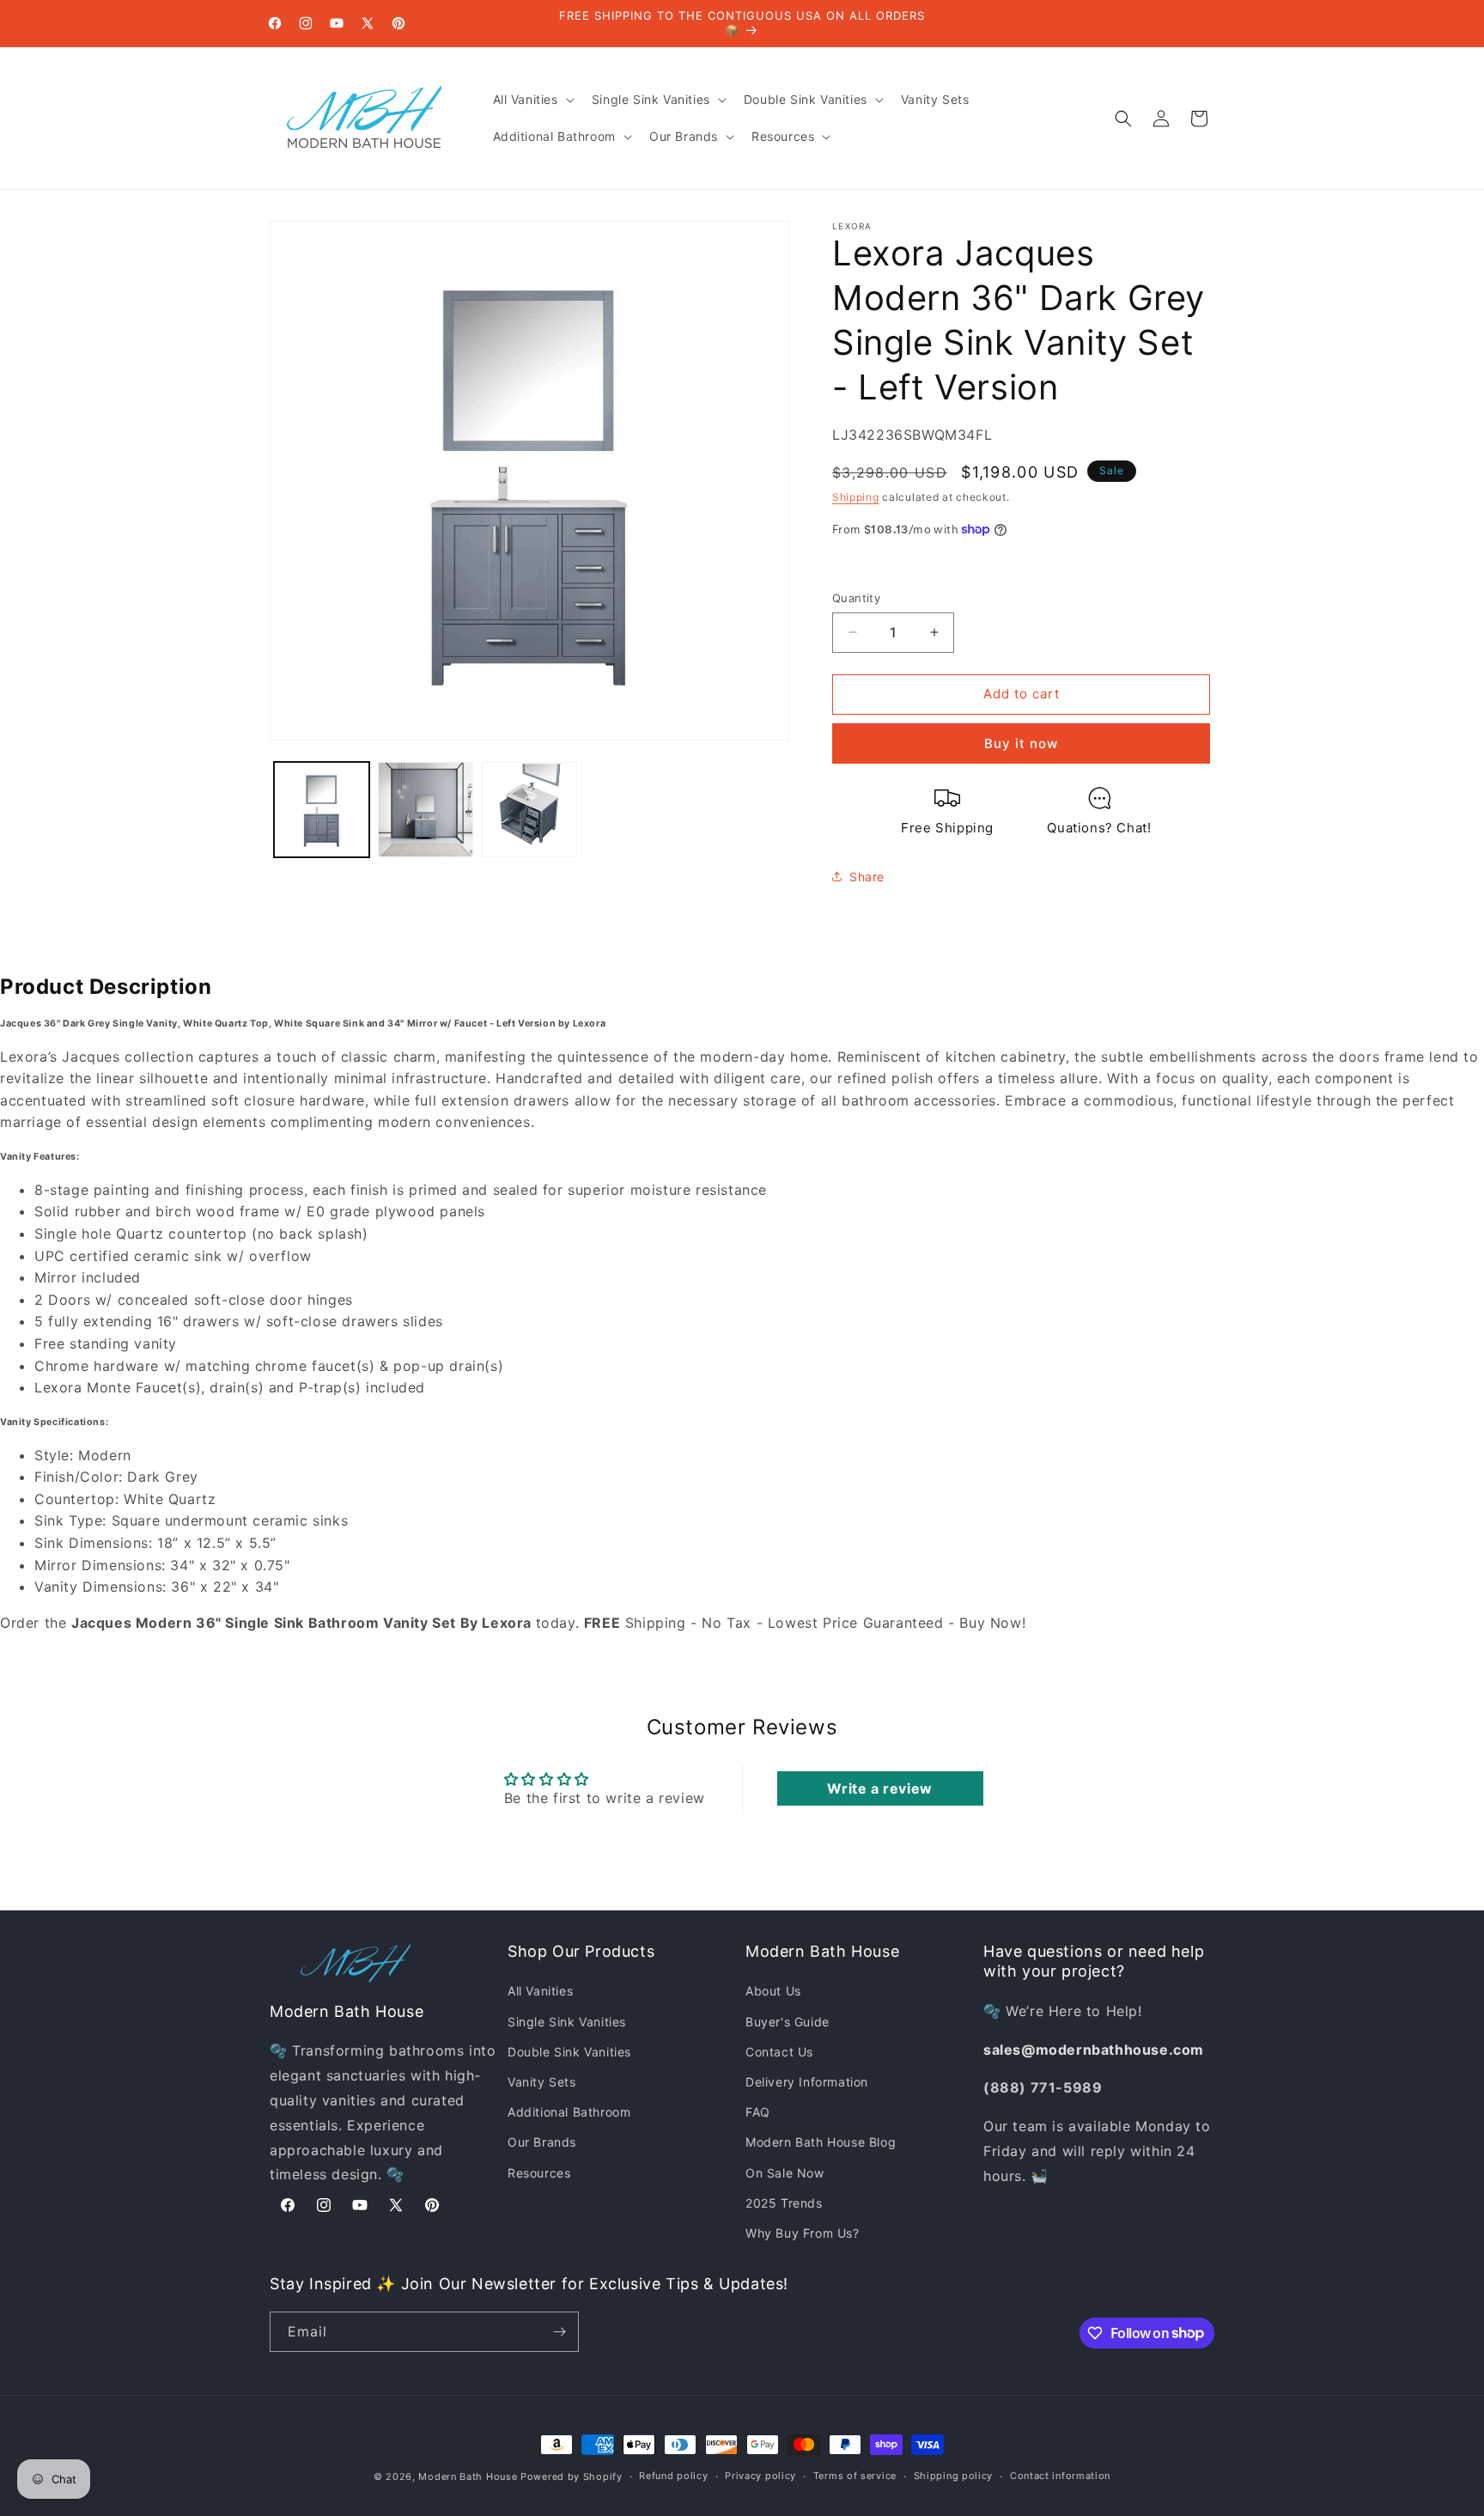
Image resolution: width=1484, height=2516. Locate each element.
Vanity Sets (542, 2082)
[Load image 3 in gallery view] (529, 810)
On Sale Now (785, 2173)
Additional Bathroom (569, 2112)
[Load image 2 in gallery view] (426, 810)
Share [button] (867, 877)
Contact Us (779, 2052)
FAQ (758, 2112)
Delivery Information (807, 2082)
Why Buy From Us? (803, 2233)
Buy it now (1021, 743)
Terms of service (855, 2476)
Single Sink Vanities (567, 2022)
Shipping (856, 497)
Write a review (879, 1788)
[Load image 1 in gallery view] (322, 810)
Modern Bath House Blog (821, 2142)
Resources (539, 2173)
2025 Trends (784, 2203)
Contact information (1060, 2476)
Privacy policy (760, 2476)
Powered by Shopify (572, 2476)
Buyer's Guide (788, 2022)
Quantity (856, 598)
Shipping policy (954, 2476)
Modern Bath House (468, 2476)
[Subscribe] (559, 2332)
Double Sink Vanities (569, 2052)
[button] (532, 100)
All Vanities (540, 1992)
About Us (773, 1992)
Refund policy (673, 2476)
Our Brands (542, 2142)
